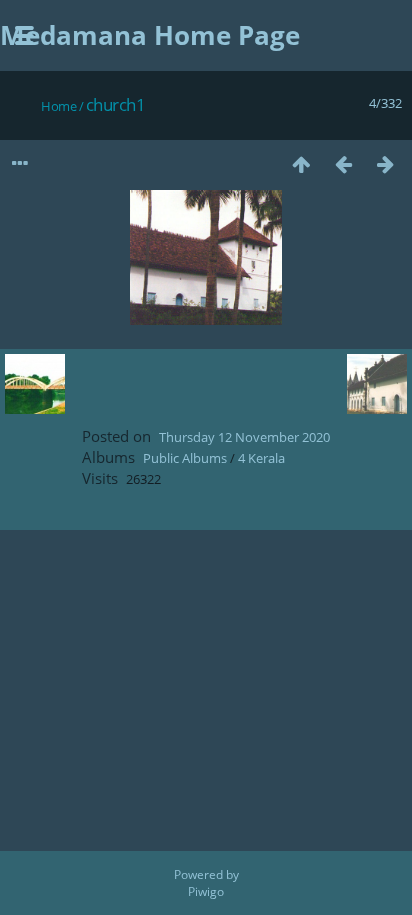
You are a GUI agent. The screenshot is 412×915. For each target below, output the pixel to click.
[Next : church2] (385, 163)
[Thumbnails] (301, 163)
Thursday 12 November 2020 (244, 437)
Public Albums (185, 458)
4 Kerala (261, 458)
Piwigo (206, 891)
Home (58, 106)
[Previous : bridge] (343, 163)
